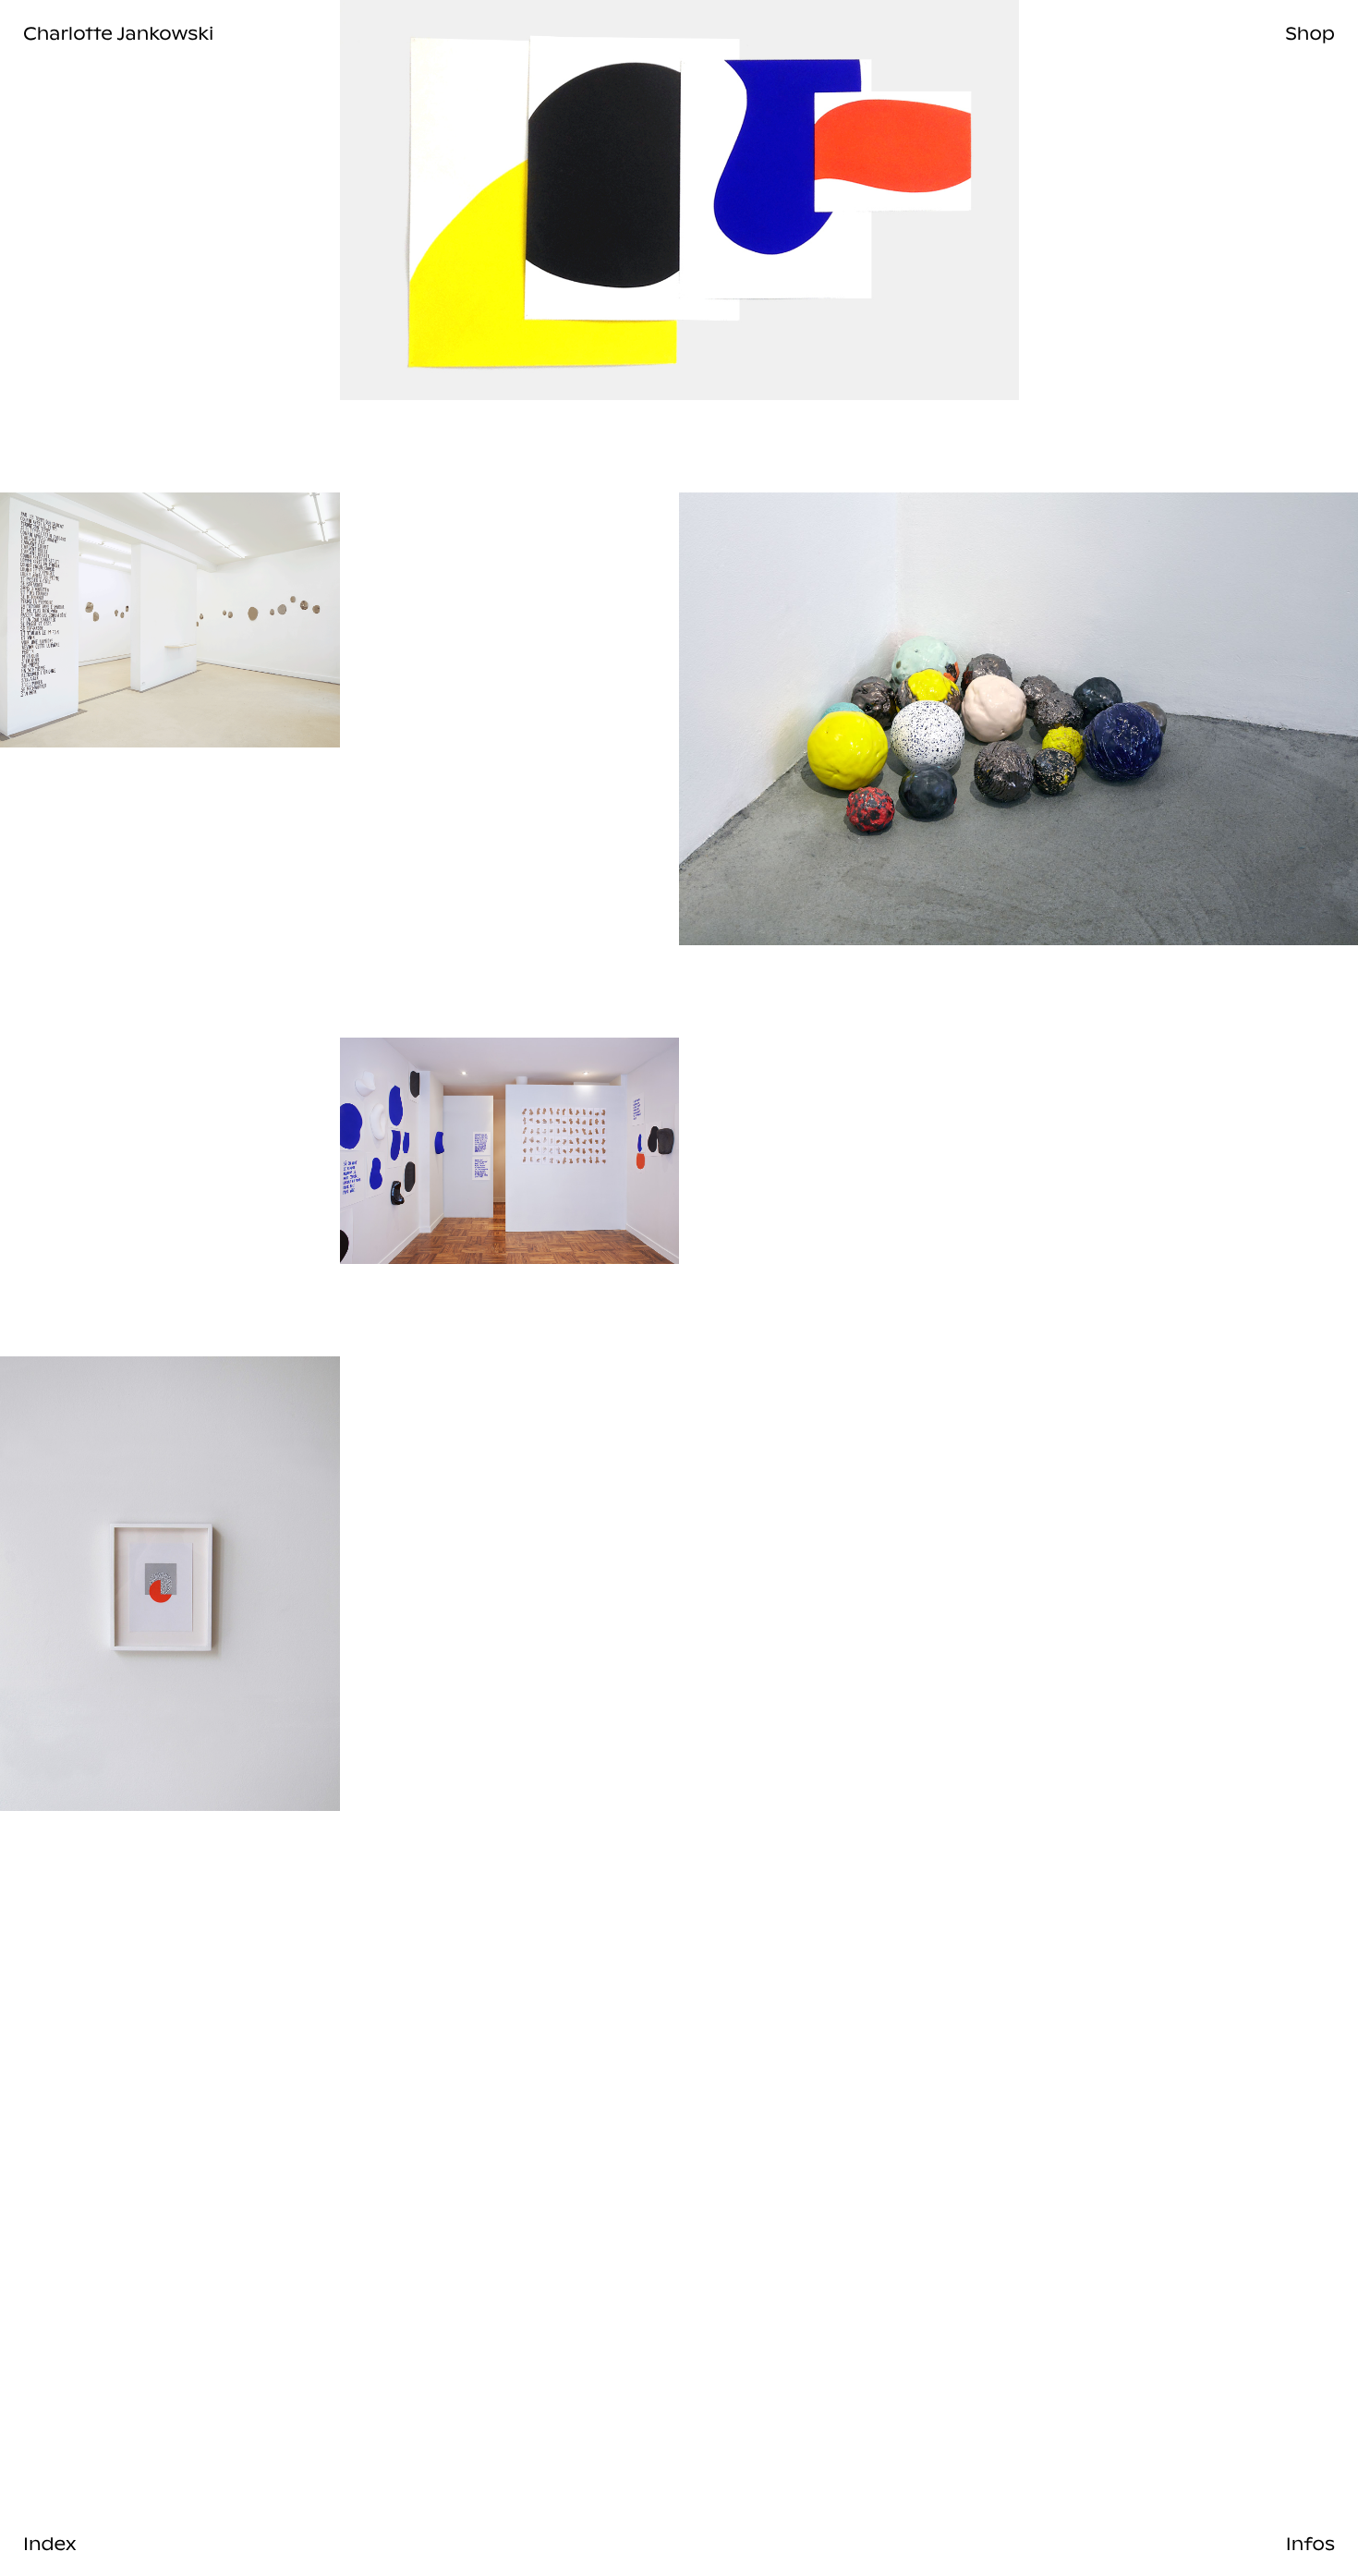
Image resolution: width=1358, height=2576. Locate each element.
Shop (1310, 33)
